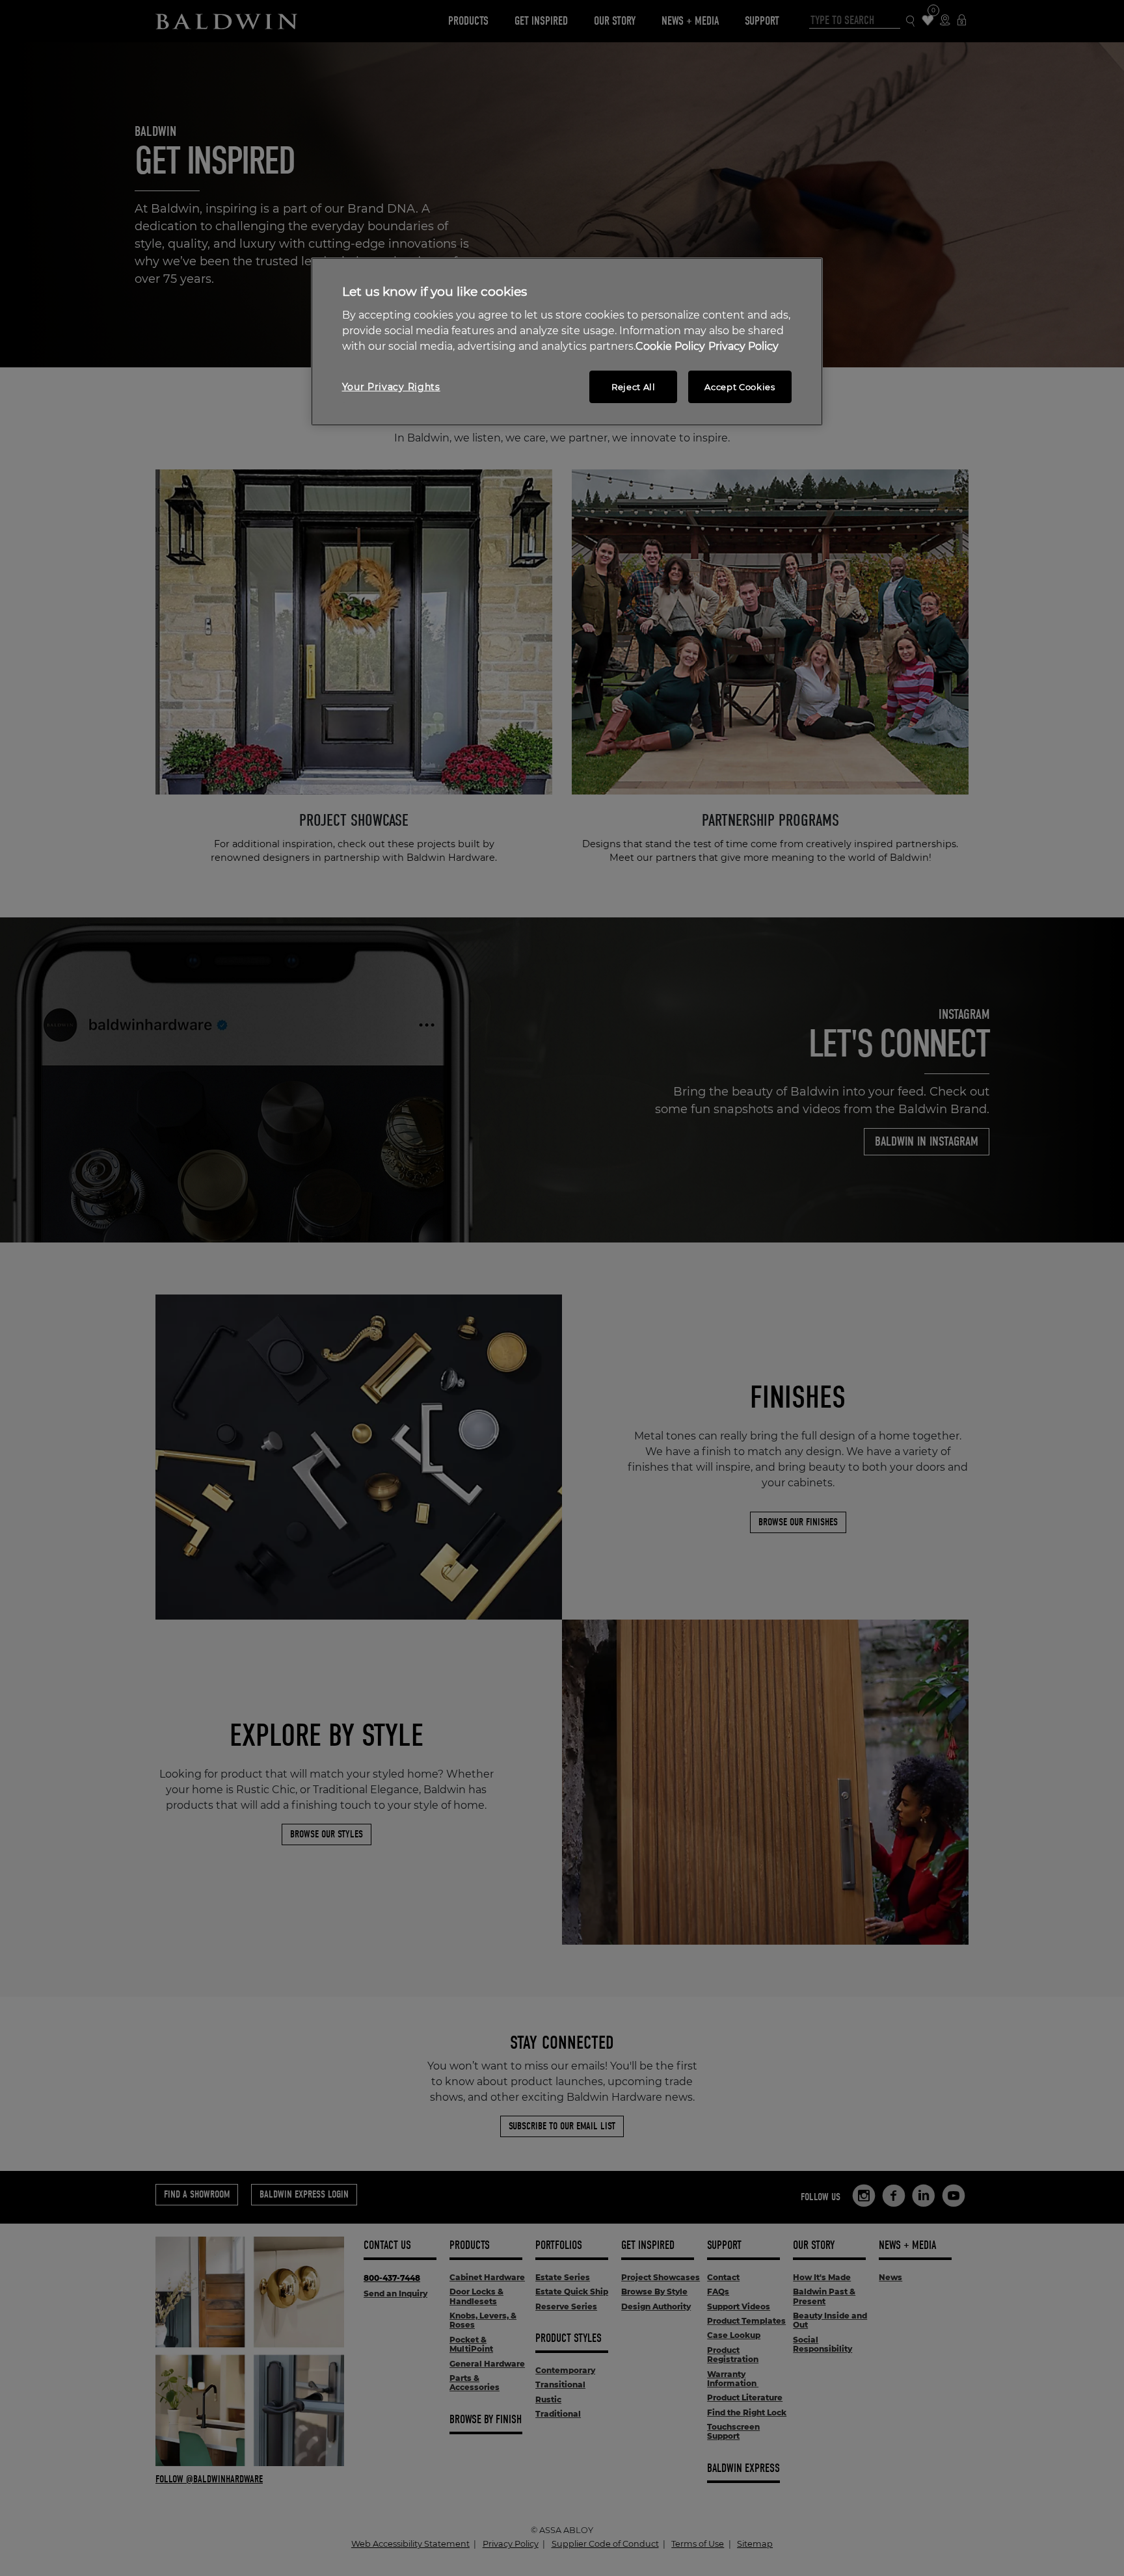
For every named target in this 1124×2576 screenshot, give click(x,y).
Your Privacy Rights (391, 387)
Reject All (634, 387)
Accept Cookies (740, 387)
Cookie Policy (670, 346)
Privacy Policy (743, 346)
